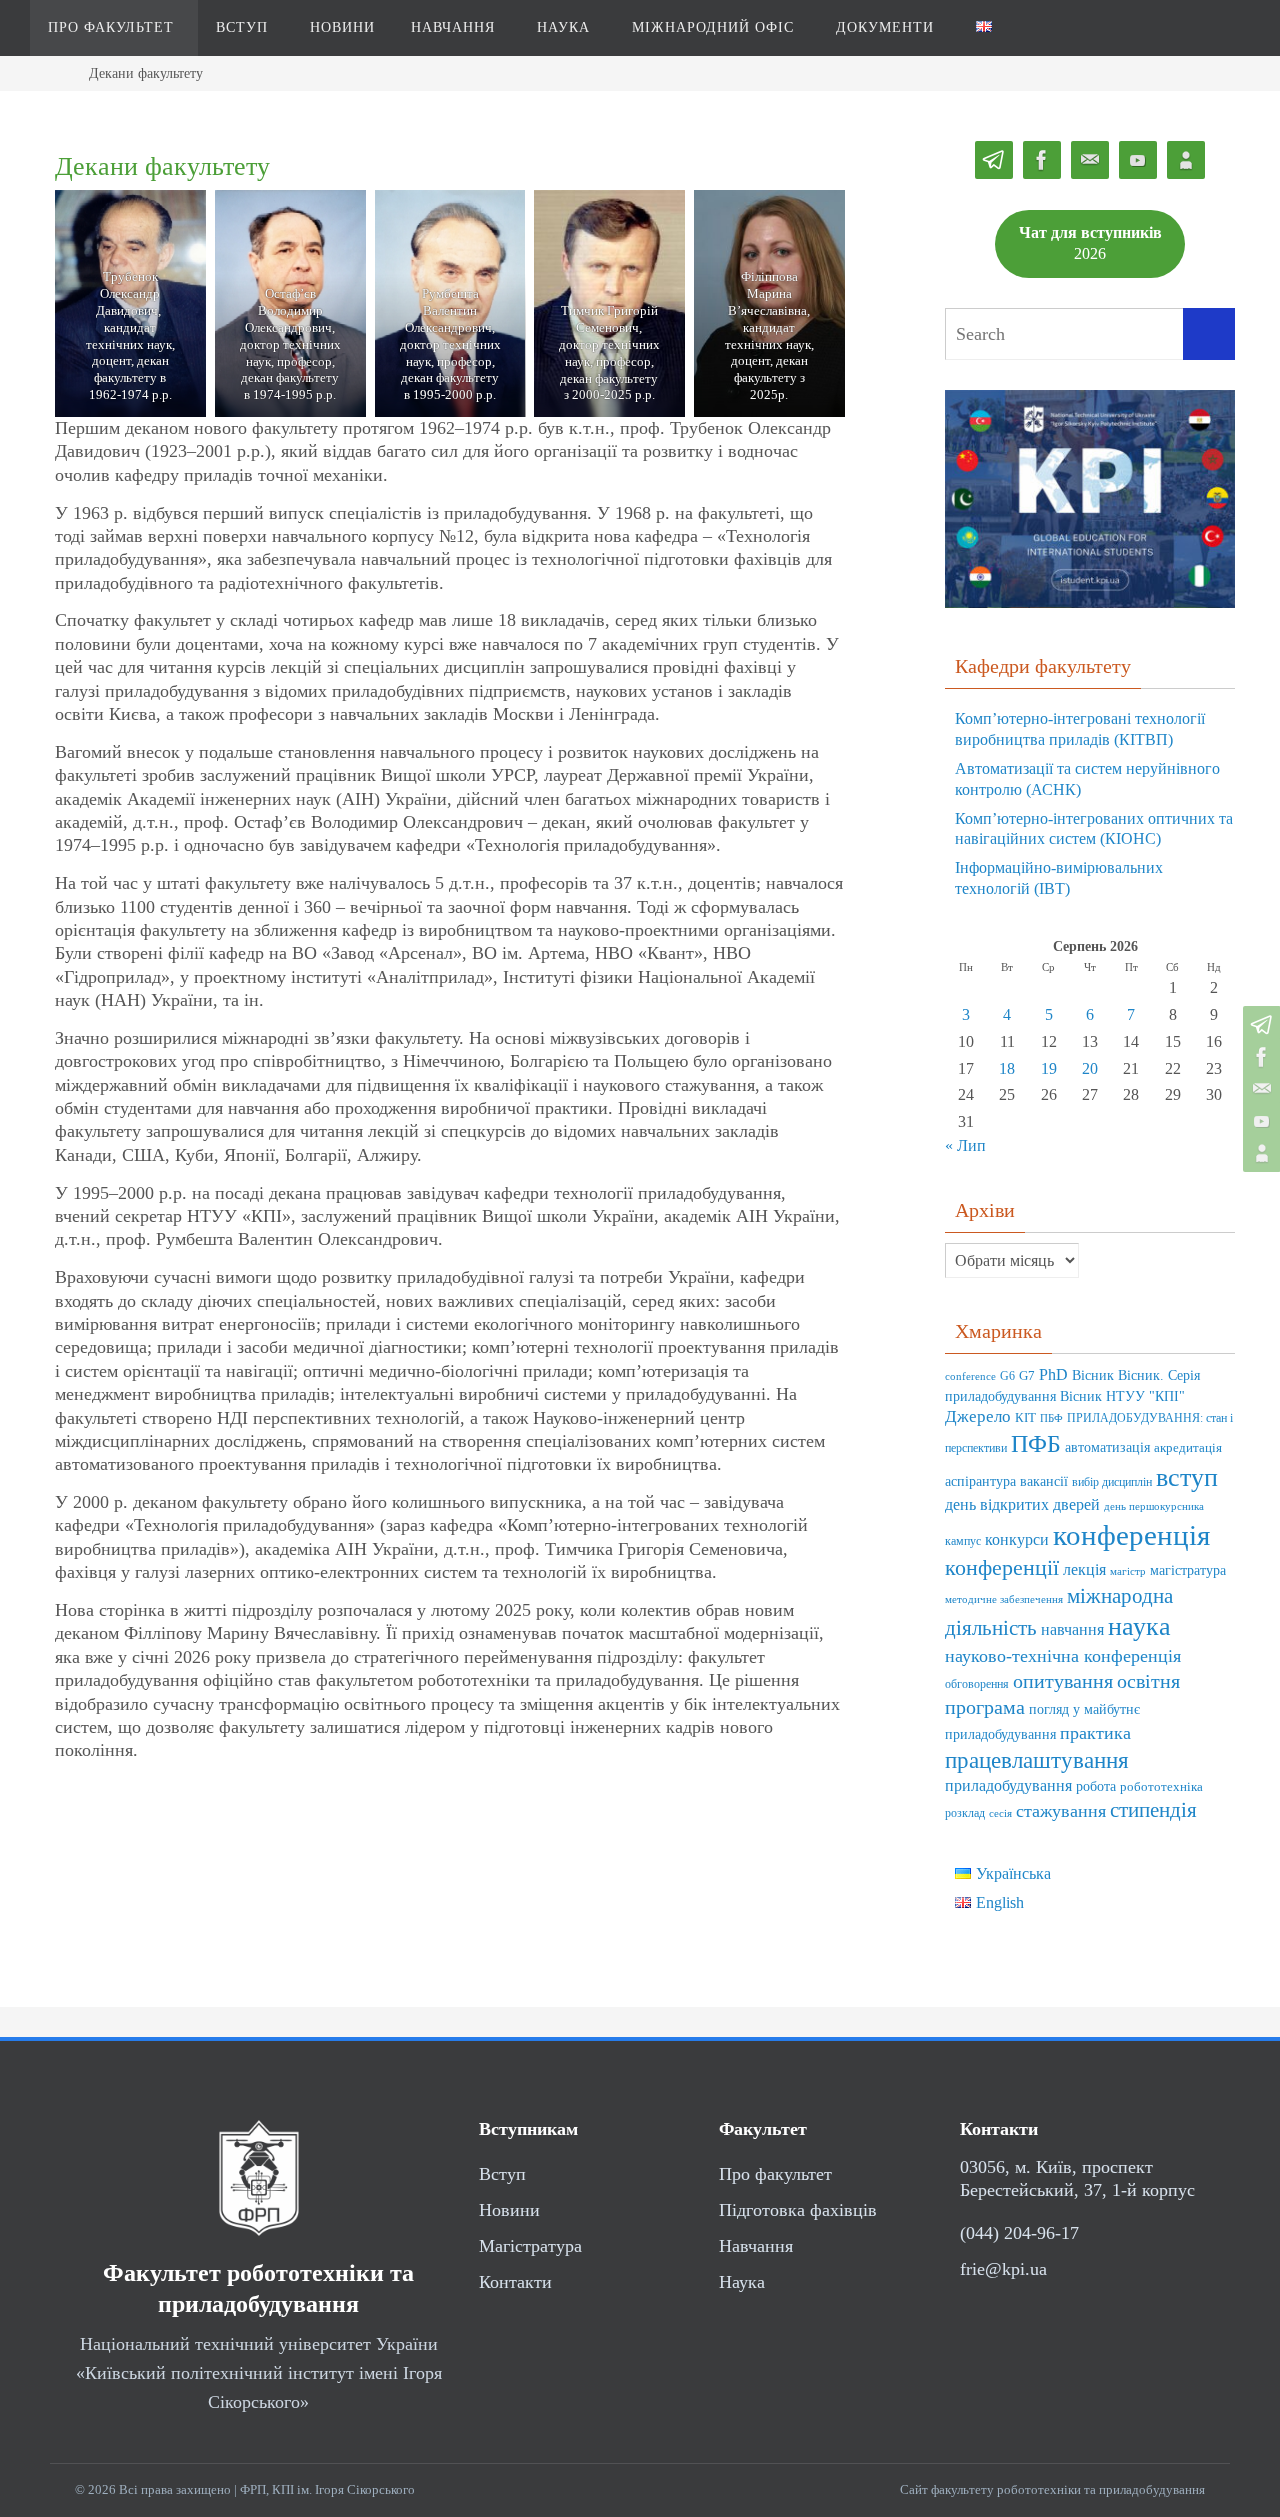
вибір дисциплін (1112, 1482)
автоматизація (1107, 1447)
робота (1096, 1786)
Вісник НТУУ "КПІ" (1122, 1396)
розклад (965, 1813)
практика (1095, 1733)
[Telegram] (1259, 1025)
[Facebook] (1259, 1057)
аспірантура (980, 1481)
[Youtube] (1259, 1121)
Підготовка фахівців (798, 2210)
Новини (509, 2210)
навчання (1072, 1629)
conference (970, 1376)
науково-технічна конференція (1063, 1656)
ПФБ (1036, 1443)
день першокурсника (1154, 1506)
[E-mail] (1259, 1089)
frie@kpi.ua (1003, 2269)
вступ (1187, 1477)
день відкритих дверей (1022, 1504)
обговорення (977, 1684)
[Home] (55, 73)
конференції (1002, 1567)
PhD (1053, 1374)
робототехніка (1161, 1787)
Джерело (978, 1416)
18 (1007, 1068)
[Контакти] (1259, 1153)
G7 (1027, 1376)
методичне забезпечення (1004, 1599)
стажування (1061, 1811)
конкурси (1017, 1539)
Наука (742, 2282)
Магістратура (530, 2246)
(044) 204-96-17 (1019, 2233)
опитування (1063, 1681)
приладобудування (1008, 1785)
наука (1139, 1626)
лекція (1084, 1569)
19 (1049, 1068)
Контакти (515, 2282)
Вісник (1093, 1375)
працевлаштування (1037, 1760)
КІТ (1025, 1418)
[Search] (1209, 334)
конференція (1131, 1535)
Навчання (756, 2246)
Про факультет (775, 2174)
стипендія (1153, 1810)
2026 (1090, 243)
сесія (1000, 1813)
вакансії (1044, 1481)
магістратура (1188, 1570)
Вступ (502, 2174)
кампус (963, 1541)
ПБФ (1051, 1418)
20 (1090, 1068)
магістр (1128, 1571)
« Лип (965, 1145)
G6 (1007, 1376)
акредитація (1188, 1448)
